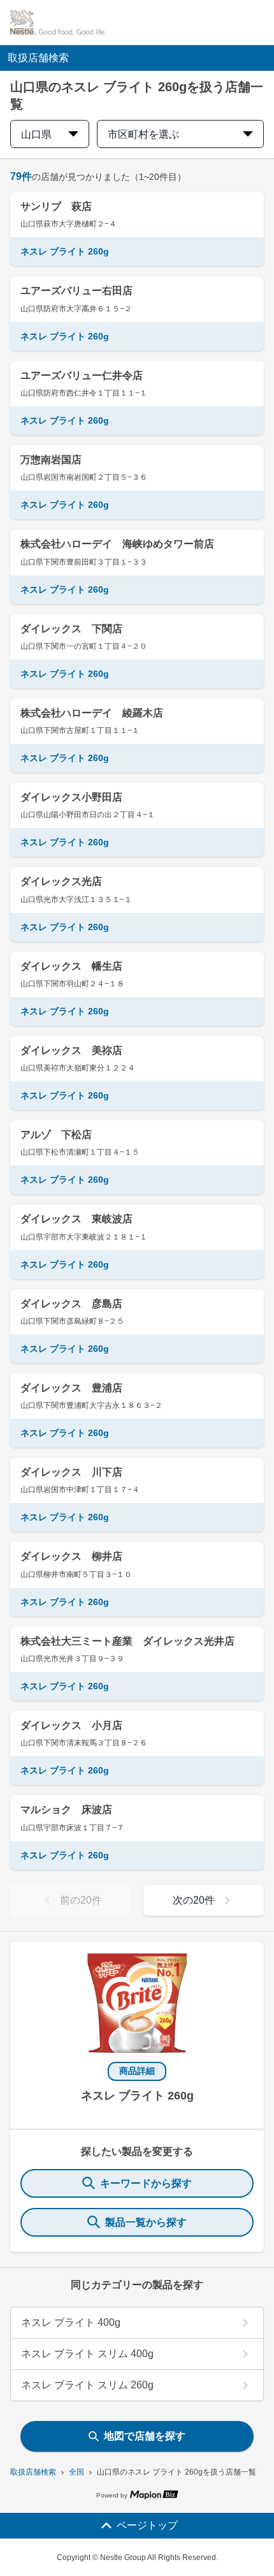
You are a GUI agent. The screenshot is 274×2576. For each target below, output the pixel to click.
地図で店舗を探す (145, 2436)
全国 (76, 2472)
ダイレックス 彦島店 (71, 1304)
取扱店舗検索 (33, 2472)
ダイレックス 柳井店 (71, 1556)
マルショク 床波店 (66, 1810)
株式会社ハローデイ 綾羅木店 (92, 713)
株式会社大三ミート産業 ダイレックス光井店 (127, 1641)
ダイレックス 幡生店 (71, 966)
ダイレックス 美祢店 (71, 1050)
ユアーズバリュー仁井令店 (82, 375)
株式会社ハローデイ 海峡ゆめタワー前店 (117, 544)
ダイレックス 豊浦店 (71, 1388)
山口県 (36, 134)
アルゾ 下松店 (56, 1135)
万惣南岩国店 (51, 460)
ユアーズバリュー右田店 (76, 291)
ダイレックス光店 (61, 881)
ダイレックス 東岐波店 (76, 1219)
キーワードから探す (146, 2183)
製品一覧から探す (146, 2222)
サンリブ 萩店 (56, 206)
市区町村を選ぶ (143, 134)
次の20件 (194, 1900)
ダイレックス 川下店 (71, 1472)
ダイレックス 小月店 (71, 1725)
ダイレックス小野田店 (71, 797)
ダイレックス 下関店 (71, 629)
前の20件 (81, 1900)
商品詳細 (137, 2071)
